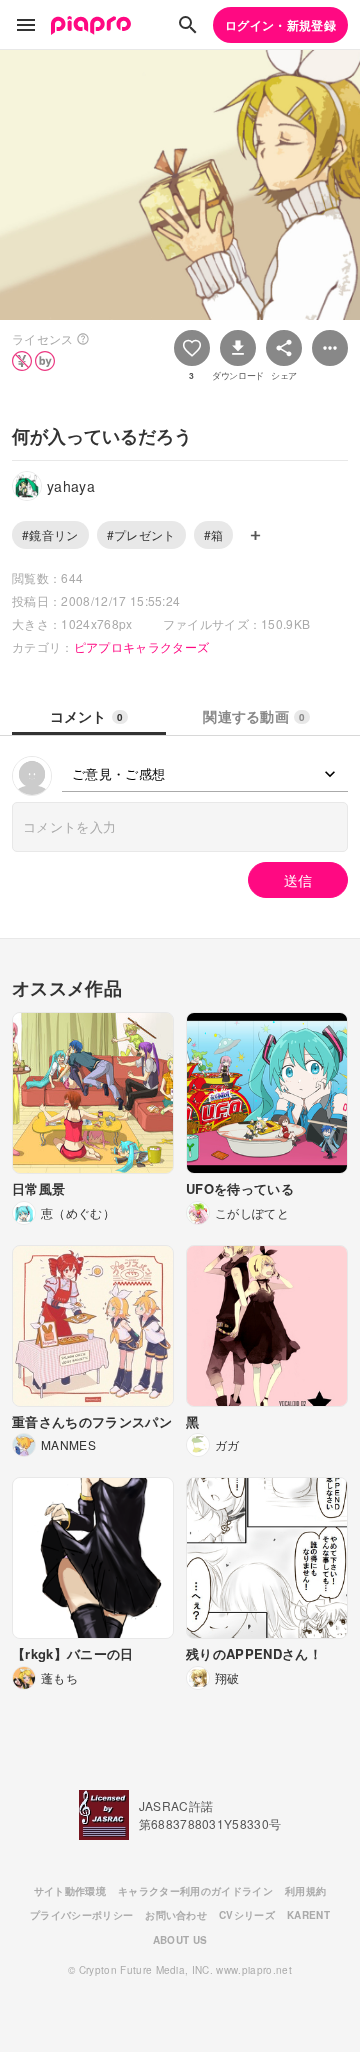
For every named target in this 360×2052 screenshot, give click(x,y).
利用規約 (305, 1891)
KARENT (308, 1915)
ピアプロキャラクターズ (142, 646)
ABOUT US (180, 1940)
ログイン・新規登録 (280, 25)
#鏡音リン (50, 534)
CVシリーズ (247, 1915)
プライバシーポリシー (81, 1915)
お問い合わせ (176, 1915)
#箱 (214, 534)
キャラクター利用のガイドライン (195, 1891)
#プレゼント (141, 534)
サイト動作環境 (70, 1891)
